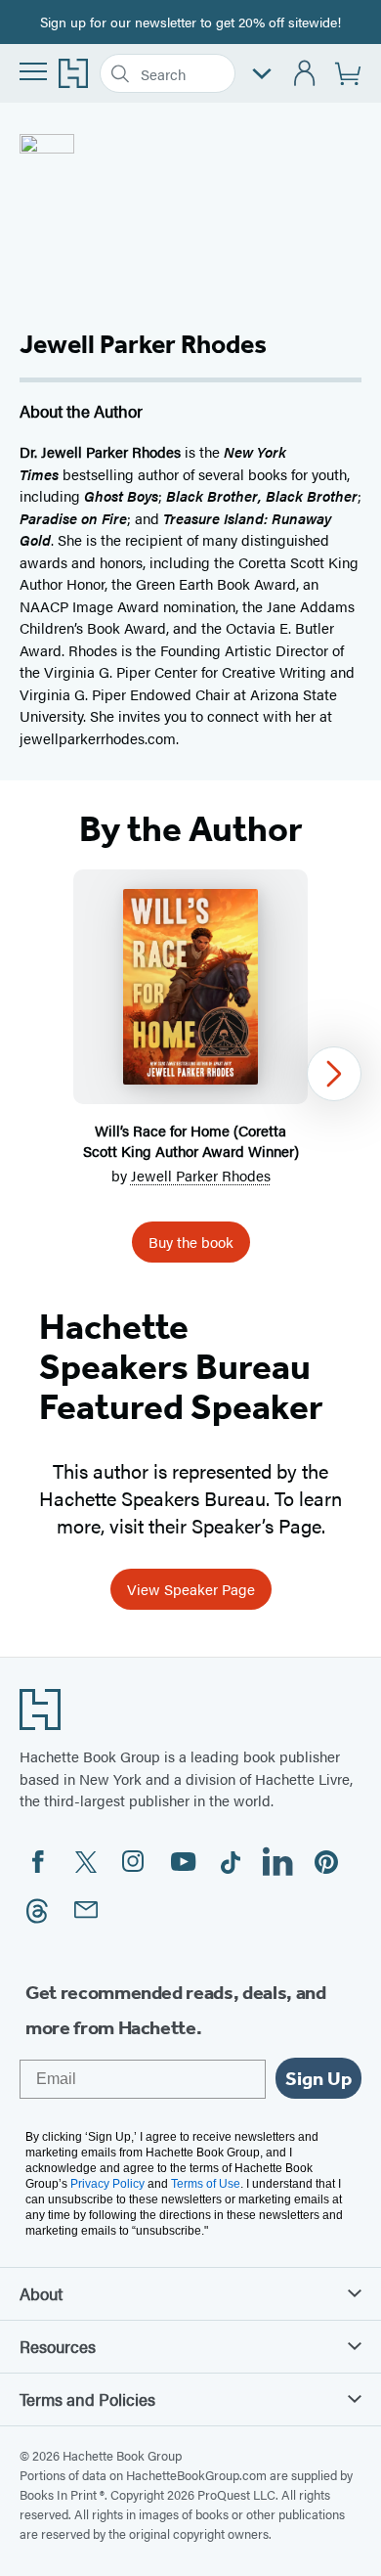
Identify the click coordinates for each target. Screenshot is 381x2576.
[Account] (305, 74)
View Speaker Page (191, 1589)
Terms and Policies (87, 2399)
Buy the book (191, 1242)
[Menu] (33, 71)
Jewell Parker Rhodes (201, 1175)
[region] (190, 1074)
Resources (58, 2346)
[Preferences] (262, 74)
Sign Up (318, 2078)
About (41, 2293)
